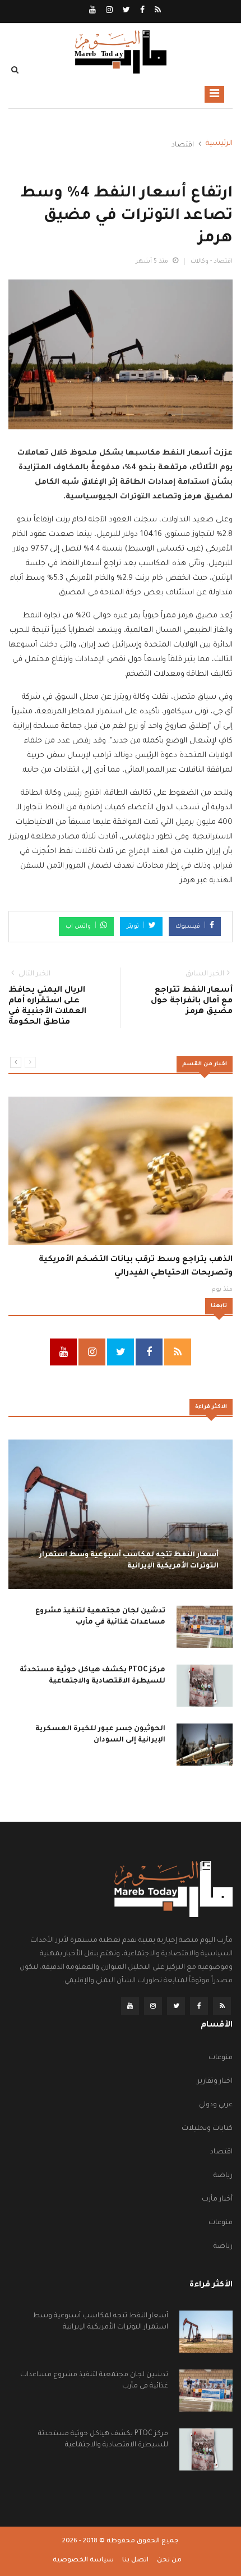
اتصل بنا (135, 2561)
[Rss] (157, 11)
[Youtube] (92, 11)
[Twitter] (126, 11)
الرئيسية (219, 144)
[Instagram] (108, 11)
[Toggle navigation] (214, 94)
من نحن (169, 2561)
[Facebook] (142, 11)
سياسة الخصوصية (83, 2561)
